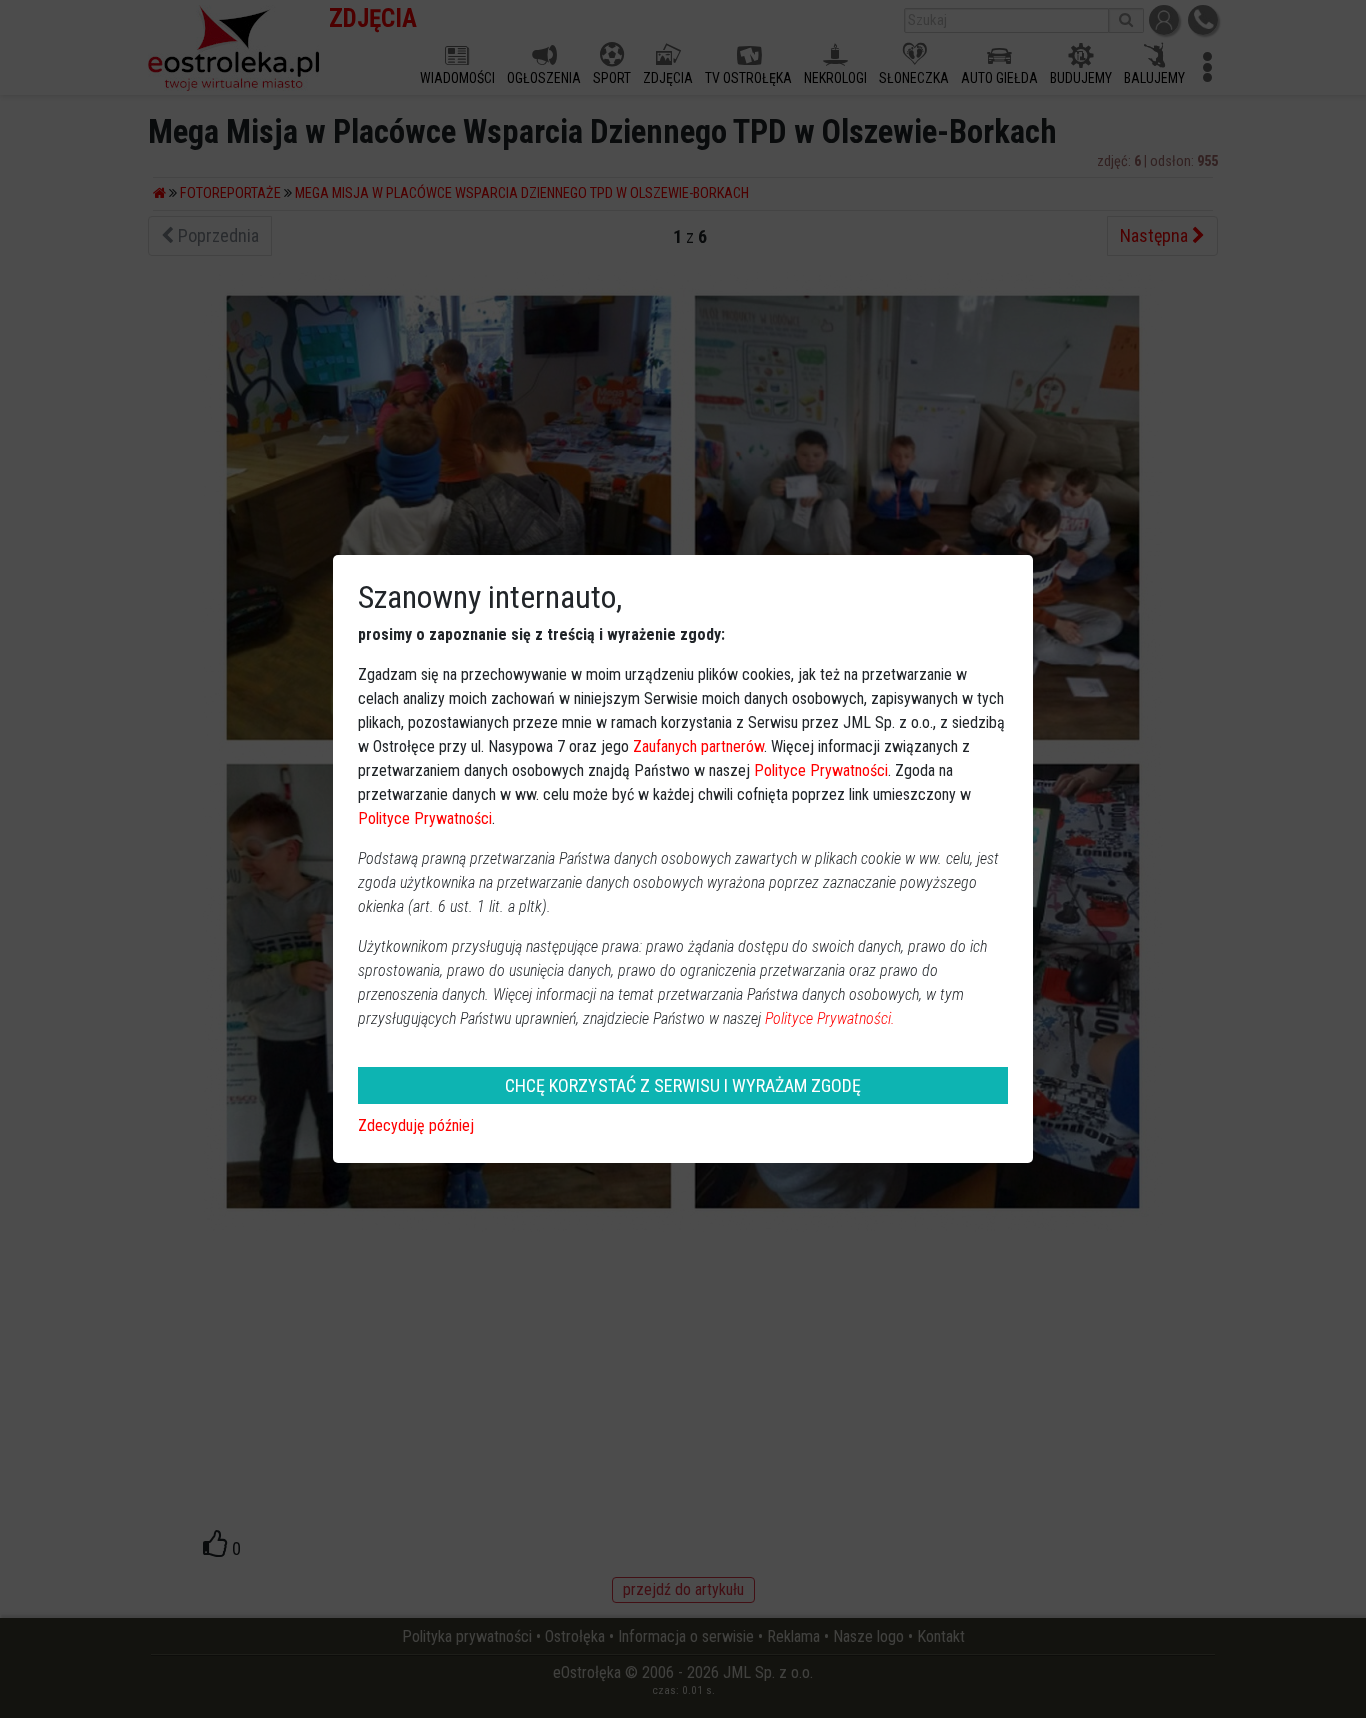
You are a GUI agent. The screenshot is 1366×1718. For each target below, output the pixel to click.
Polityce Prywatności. (830, 1018)
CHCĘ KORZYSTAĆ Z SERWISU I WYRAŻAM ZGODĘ (683, 1085)
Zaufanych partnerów (698, 746)
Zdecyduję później (416, 1125)
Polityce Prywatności (821, 770)
